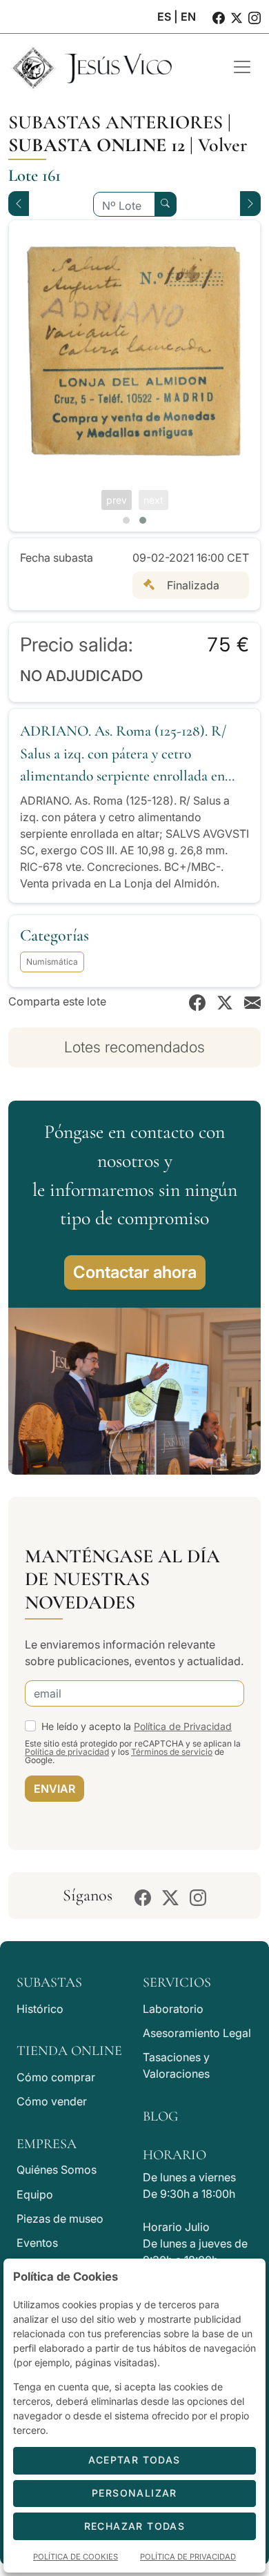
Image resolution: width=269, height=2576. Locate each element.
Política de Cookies (76, 2557)
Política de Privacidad (183, 1726)
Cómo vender (52, 2101)
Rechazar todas (135, 2526)
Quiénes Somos (57, 2170)
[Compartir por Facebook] (197, 1001)
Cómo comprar (56, 2077)
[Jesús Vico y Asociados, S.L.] (110, 67)
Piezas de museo (60, 2219)
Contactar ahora (135, 1272)
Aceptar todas (134, 2460)
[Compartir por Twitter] (225, 1001)
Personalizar (134, 2493)
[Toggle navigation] (242, 67)
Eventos (37, 2243)
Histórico (40, 2009)
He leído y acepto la (137, 1726)
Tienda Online (69, 2051)
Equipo (35, 2194)
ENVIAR (54, 1789)
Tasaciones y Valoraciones (176, 2065)
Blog (160, 2116)
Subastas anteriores (116, 122)
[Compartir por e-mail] (252, 1001)
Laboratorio (173, 2009)
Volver (222, 145)
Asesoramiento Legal (197, 2033)
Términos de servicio (172, 1752)
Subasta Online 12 (97, 145)
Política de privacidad (67, 1752)
